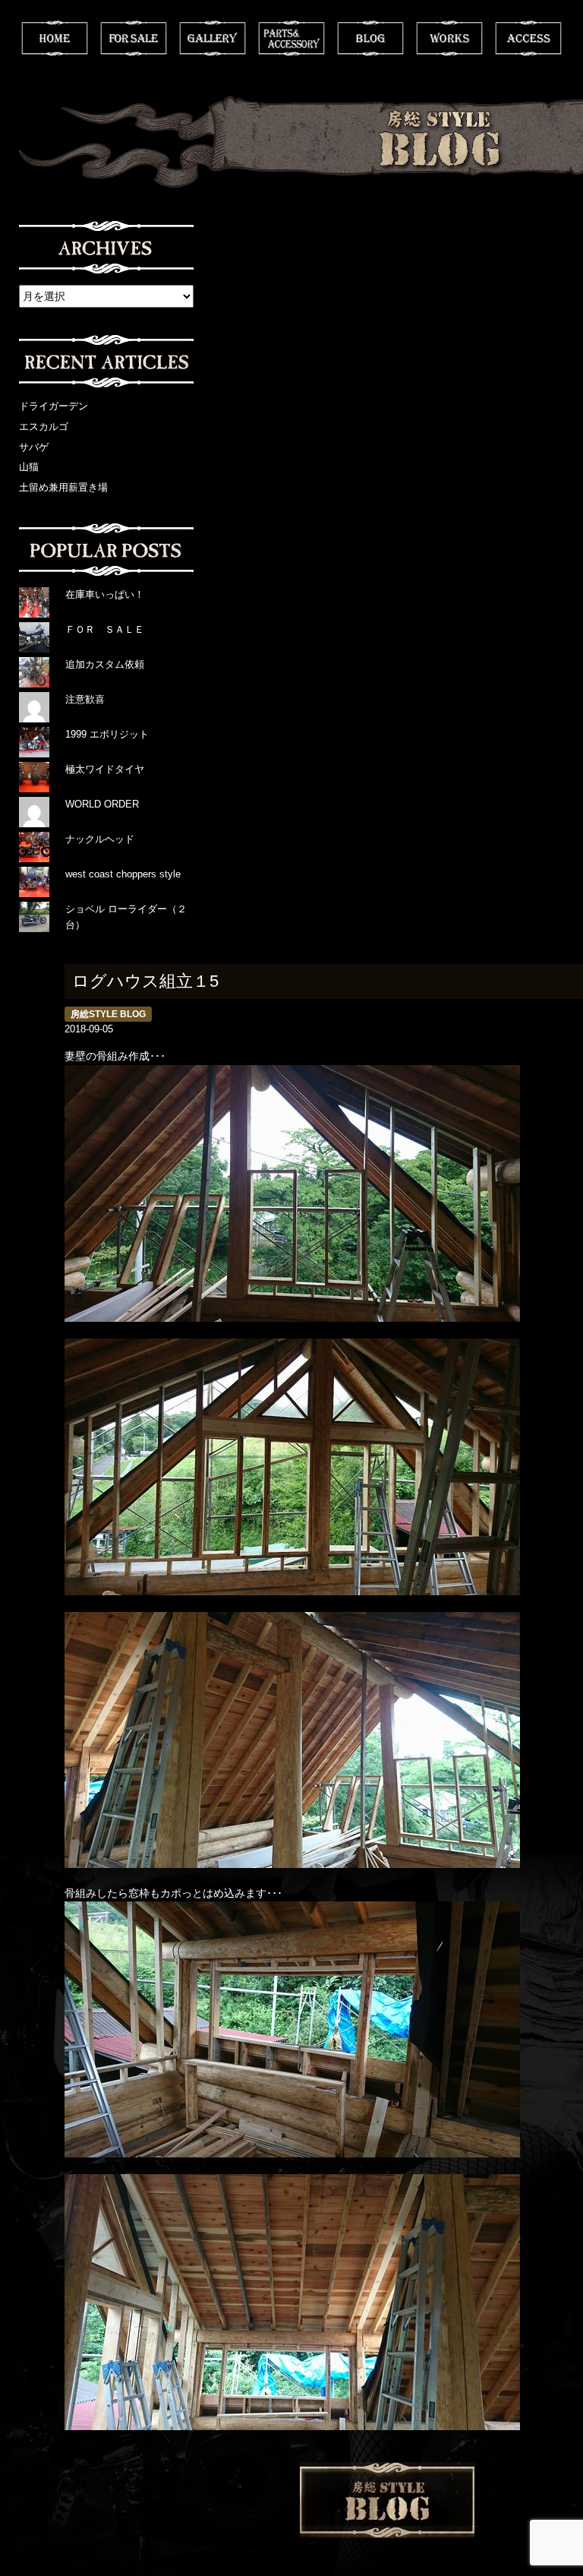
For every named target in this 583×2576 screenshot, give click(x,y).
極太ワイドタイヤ (105, 769)
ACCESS (528, 38)
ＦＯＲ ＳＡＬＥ (105, 629)
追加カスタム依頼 (105, 664)
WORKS (449, 38)
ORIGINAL (291, 38)
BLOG (370, 38)
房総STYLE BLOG (108, 1014)
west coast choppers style (123, 874)
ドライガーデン (54, 406)
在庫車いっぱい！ (105, 594)
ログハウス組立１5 (145, 981)
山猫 (29, 467)
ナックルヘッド (100, 839)
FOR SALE (134, 38)
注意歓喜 (85, 699)
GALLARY (213, 38)
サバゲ (34, 447)
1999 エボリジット (107, 734)
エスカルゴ (44, 427)
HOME (55, 38)
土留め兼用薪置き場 (63, 487)
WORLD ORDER (102, 804)
